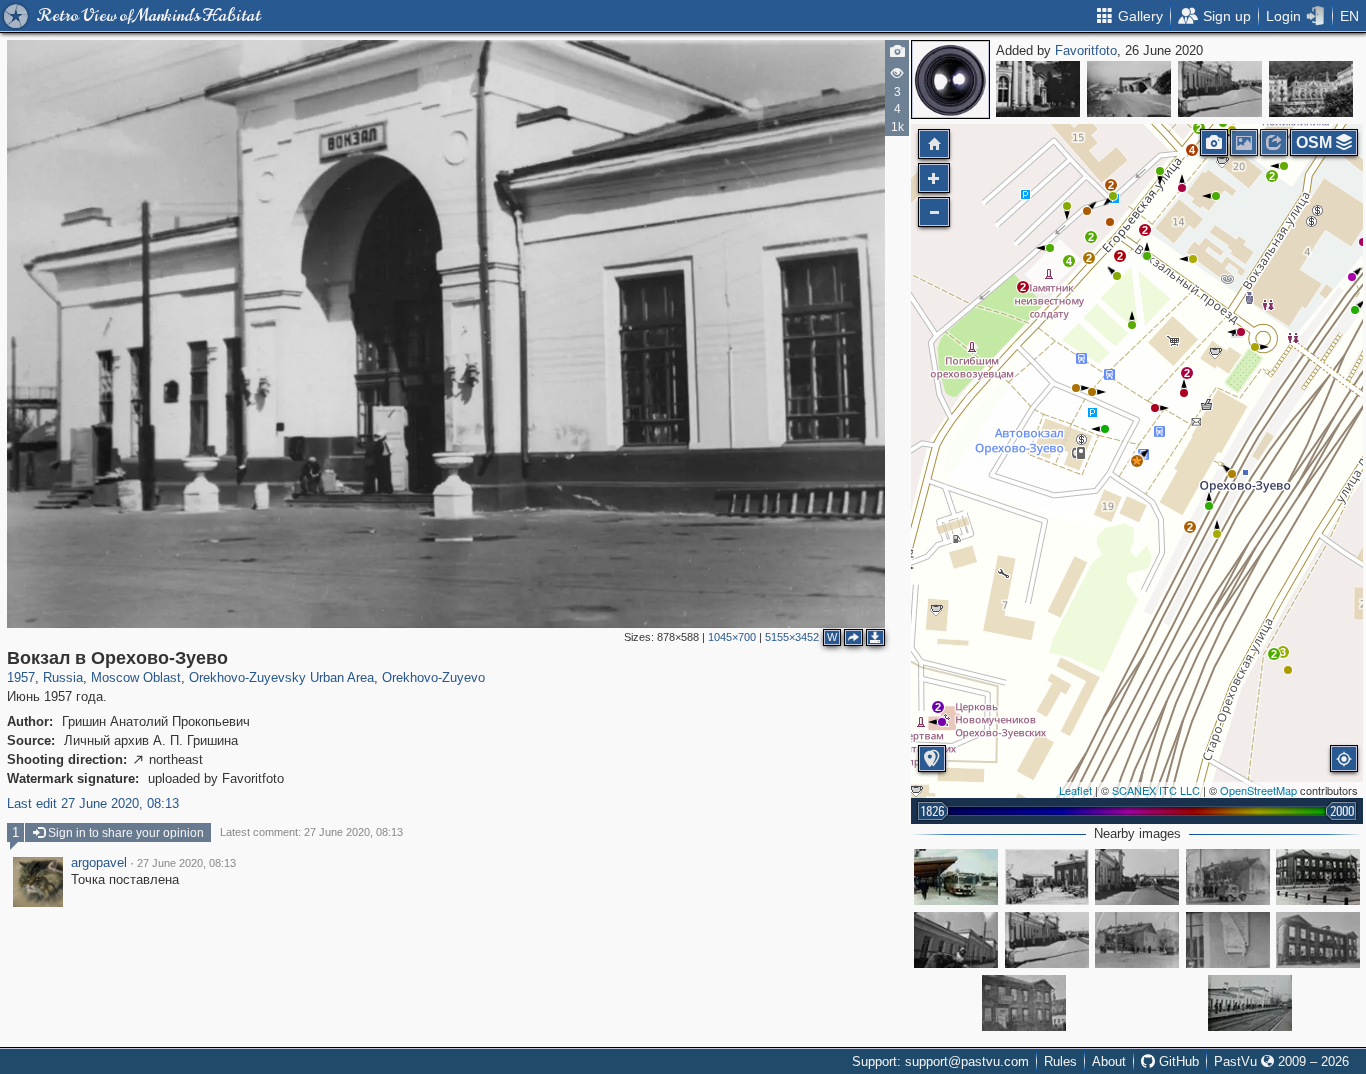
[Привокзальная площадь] (1047, 877)
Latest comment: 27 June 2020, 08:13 (311, 832)
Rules (1060, 1061)
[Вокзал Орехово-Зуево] (1137, 877)
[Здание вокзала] (1250, 1003)
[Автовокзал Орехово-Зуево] (956, 877)
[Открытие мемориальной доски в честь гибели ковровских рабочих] (1228, 940)
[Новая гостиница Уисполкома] (1024, 1003)
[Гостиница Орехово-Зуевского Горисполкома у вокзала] (1318, 940)
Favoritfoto (1086, 50)
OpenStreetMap (1258, 790)
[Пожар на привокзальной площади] (1228, 877)
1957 (21, 677)
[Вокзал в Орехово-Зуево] (1220, 89)
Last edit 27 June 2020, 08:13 (93, 803)
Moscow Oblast (136, 677)
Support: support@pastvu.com (940, 1061)
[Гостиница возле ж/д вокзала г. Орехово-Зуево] (1318, 877)
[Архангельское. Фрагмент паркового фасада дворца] (1038, 89)
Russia (63, 677)
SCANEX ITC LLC (1156, 790)
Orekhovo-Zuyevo (433, 677)
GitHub (1177, 1061)
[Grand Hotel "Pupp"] (1311, 89)
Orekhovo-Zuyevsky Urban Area (281, 677)
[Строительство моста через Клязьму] (1129, 89)
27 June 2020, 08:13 (186, 863)
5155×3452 (792, 637)
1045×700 (732, 637)
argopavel (99, 863)
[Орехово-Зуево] (956, 940)
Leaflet (1075, 790)
